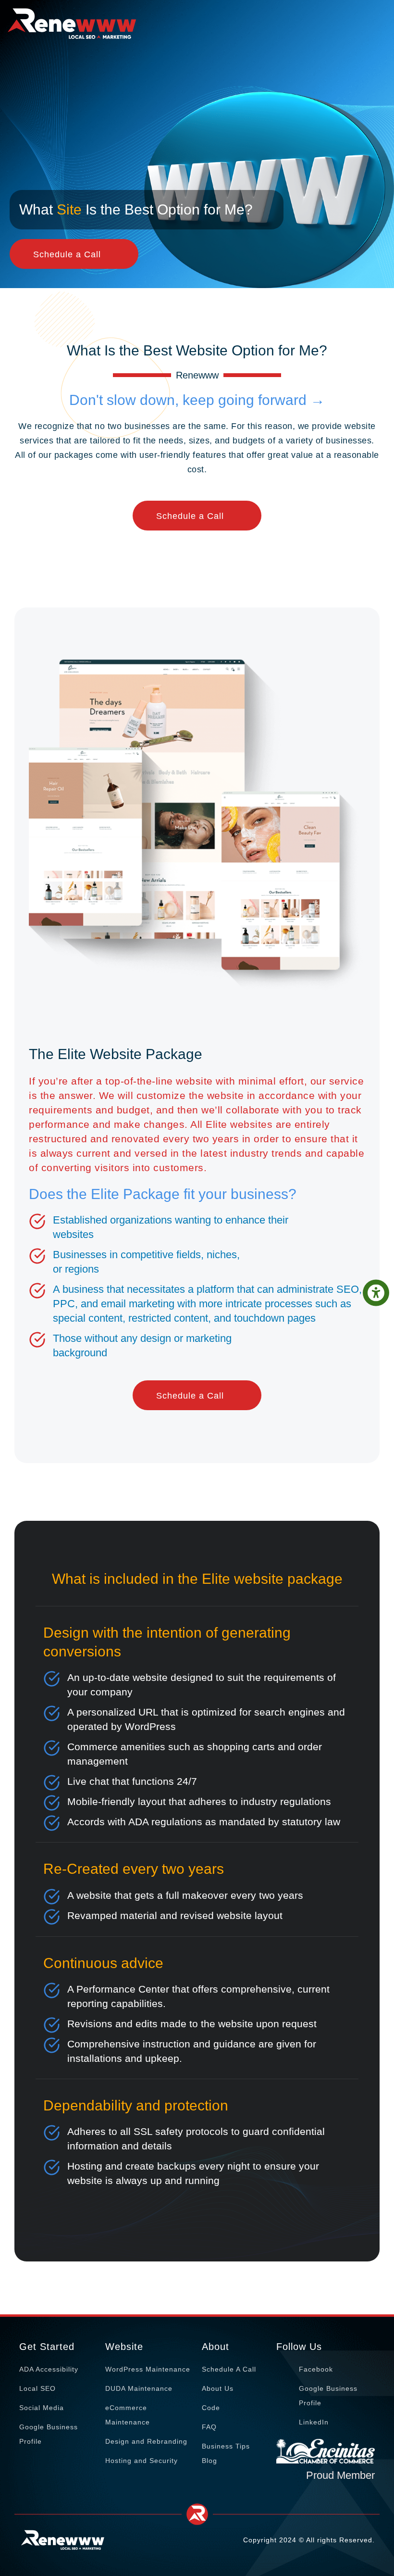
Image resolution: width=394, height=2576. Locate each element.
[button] (376, 1293)
